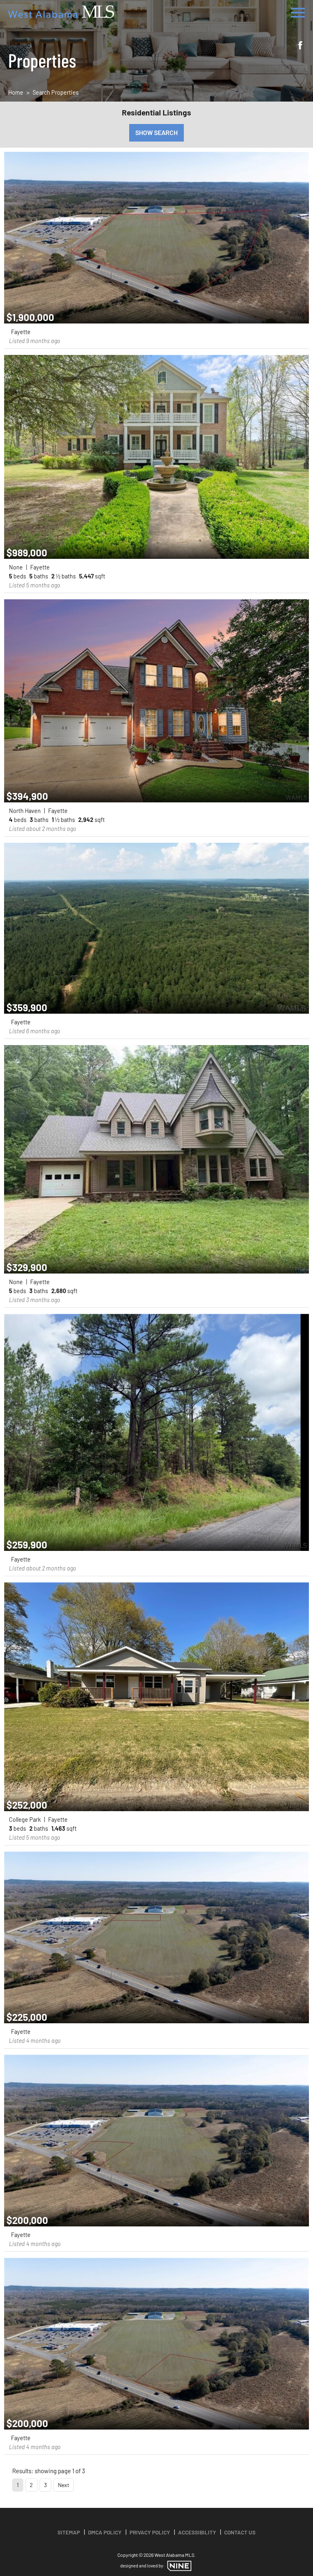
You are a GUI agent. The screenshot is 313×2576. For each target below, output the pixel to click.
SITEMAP (69, 2532)
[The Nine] (179, 2566)
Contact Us (240, 2532)
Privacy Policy (150, 2532)
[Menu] (298, 11)
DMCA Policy (105, 2532)
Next (64, 2485)
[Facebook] (300, 46)
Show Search (156, 132)
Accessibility (197, 2532)
